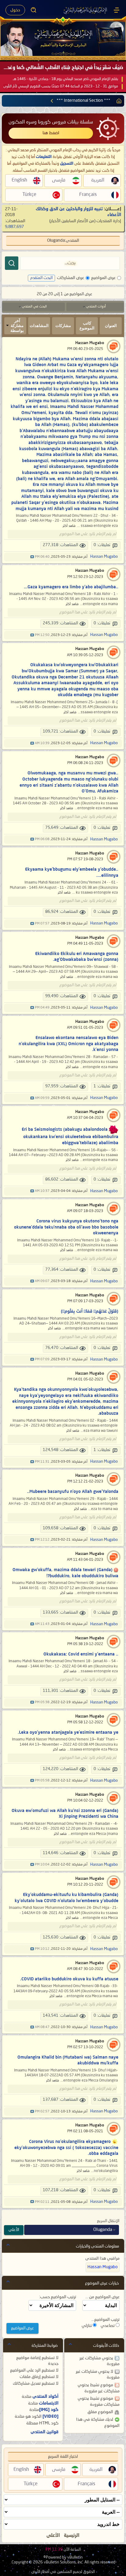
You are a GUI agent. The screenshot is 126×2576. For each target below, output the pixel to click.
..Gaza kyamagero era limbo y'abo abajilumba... (71, 587)
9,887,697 (14, 227)
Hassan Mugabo (90, 343)
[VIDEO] (50, 2416)
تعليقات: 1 (102, 1086)
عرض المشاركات (70, 278)
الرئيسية (72, 2536)
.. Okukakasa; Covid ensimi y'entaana (81, 1654)
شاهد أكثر (69, 526)
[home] (118, 101)
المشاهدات (39, 326)
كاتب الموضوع (87, 326)
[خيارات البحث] (34, 10)
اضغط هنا (51, 133)
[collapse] (8, 2245)
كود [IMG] (49, 2410)
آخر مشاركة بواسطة (17, 326)
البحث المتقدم (41, 278)
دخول (15, 10)
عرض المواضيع (103, 278)
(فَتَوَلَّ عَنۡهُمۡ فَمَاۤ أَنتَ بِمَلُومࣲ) (90, 1311)
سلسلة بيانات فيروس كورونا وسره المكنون (51, 122)
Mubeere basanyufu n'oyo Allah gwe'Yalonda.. (73, 1492)
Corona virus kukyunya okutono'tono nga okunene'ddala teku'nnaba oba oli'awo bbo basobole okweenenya (66, 1227)
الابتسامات (49, 2403)
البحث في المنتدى (34, 307)
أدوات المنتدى (96, 307)
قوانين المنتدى (44, 2432)
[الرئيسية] (117, 10)
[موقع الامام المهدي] (86, 10)
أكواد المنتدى (45, 2397)
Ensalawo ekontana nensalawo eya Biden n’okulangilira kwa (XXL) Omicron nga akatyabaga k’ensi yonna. (69, 1044)
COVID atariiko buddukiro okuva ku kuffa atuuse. (69, 1979)
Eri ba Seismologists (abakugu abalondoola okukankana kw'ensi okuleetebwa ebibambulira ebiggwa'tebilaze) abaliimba (70, 1136)
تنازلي (87, 2326)
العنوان (111, 326)
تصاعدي (108, 2326)
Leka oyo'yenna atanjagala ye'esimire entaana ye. (68, 1733)
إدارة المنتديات (109, 221)
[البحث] (12, 263)
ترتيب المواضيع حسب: (58, 2297)
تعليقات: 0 (102, 545)
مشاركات (63, 326)
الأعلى (14, 2230)
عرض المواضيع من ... (102, 2297)
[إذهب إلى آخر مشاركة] (32, 557)
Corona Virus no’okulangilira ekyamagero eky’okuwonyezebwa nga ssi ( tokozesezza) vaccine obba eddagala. (66, 2148)
